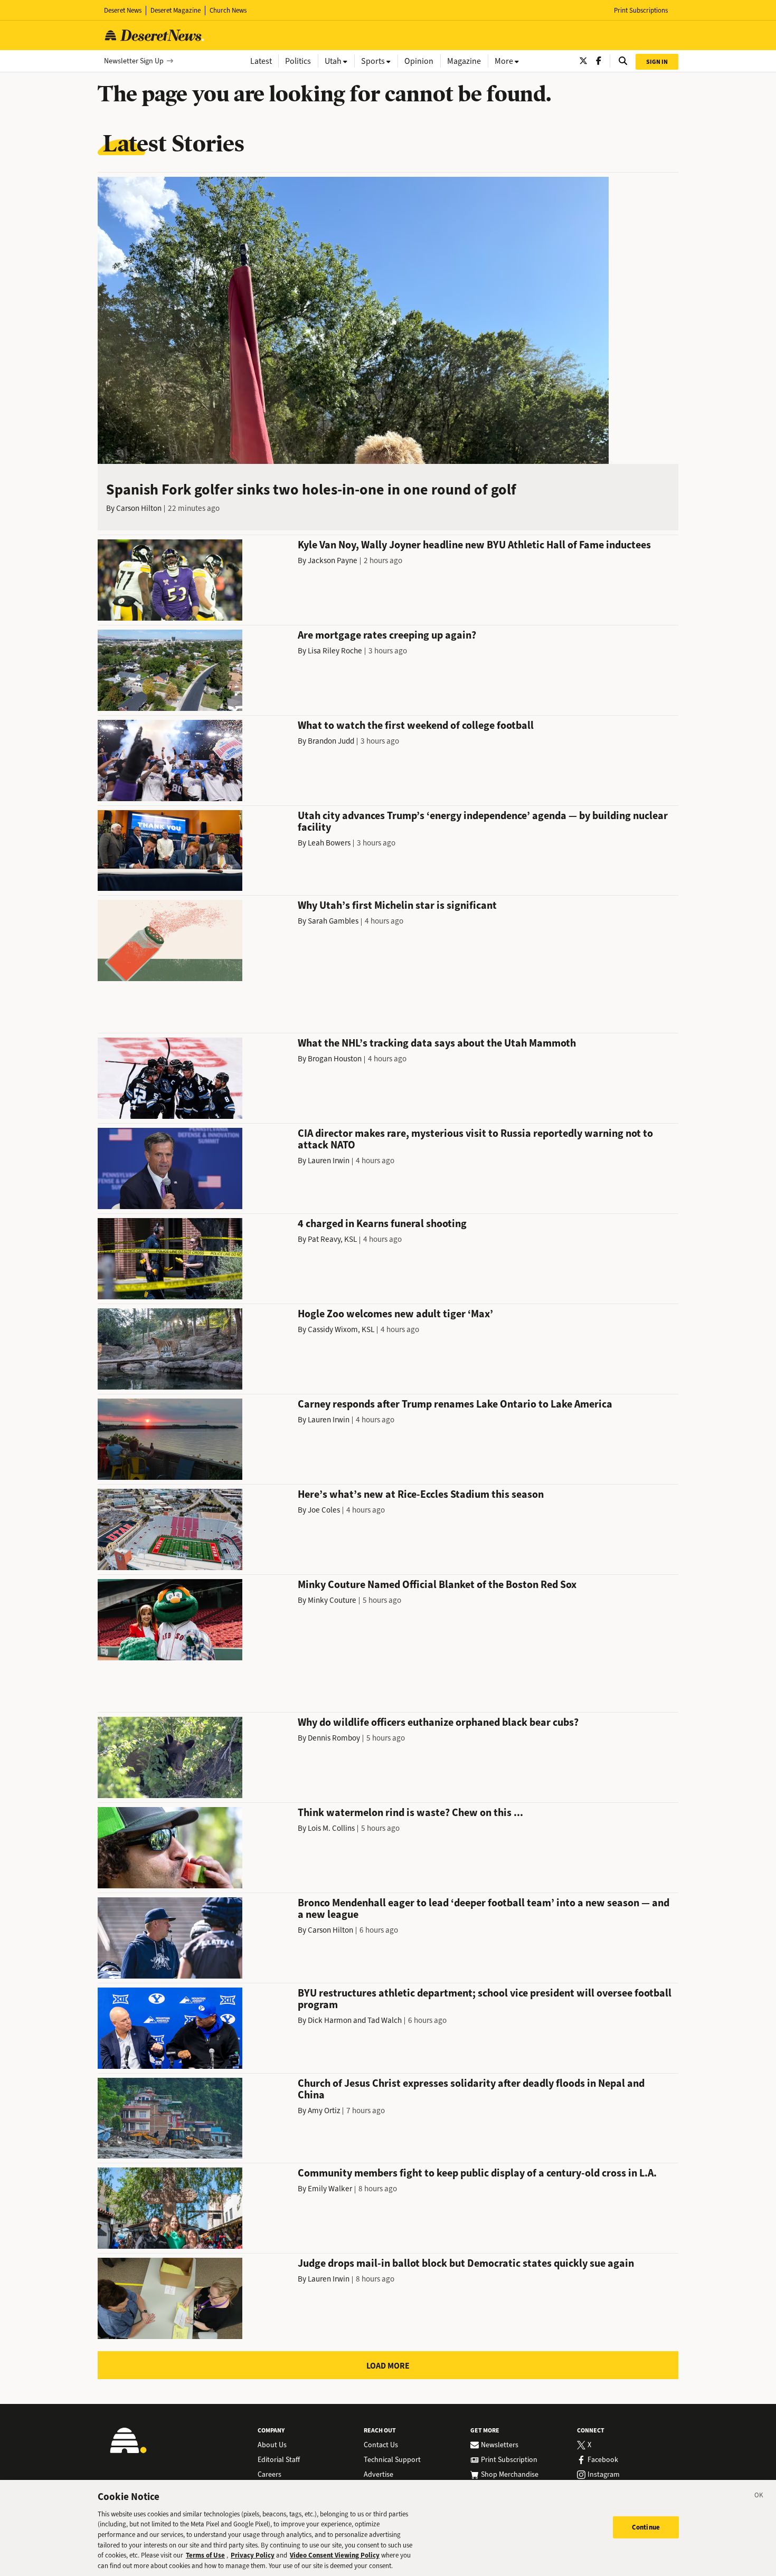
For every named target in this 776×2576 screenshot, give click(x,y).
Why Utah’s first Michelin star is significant (397, 905)
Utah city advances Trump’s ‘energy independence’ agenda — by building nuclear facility (483, 821)
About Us (272, 2445)
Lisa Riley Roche (335, 651)
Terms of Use (205, 2555)
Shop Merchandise (510, 2475)
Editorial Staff (279, 2460)
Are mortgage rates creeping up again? (387, 635)
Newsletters (500, 2445)
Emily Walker (330, 2189)
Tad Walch (385, 2020)
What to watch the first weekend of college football (416, 725)
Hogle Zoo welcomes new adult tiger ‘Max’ (395, 1314)
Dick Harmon (330, 2020)
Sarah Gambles (333, 921)
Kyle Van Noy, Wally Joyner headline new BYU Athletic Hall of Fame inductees (474, 545)
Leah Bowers (329, 843)
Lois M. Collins (331, 1828)
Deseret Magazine (176, 10)
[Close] (759, 2497)
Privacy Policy (253, 2555)
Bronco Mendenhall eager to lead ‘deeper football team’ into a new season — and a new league (484, 1909)
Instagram (604, 2475)
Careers (269, 2475)
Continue (646, 2527)
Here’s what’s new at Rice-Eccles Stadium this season (421, 1494)
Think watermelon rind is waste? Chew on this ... (410, 1813)
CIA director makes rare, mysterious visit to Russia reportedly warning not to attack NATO (475, 1139)
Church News (228, 10)
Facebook (603, 2460)
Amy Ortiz (324, 2111)
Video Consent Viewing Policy (335, 2555)
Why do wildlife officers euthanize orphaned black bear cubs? (438, 1722)
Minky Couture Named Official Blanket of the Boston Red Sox (437, 1585)
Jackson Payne (333, 560)
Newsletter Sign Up (134, 61)
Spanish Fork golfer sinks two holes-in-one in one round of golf (311, 489)
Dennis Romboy (334, 1738)
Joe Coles (324, 1510)
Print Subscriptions (641, 10)
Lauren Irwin (329, 1161)
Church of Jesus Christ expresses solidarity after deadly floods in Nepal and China (471, 2089)
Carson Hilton (139, 508)
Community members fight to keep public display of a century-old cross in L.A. (477, 2173)
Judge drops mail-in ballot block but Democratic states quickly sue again (466, 2263)
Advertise (378, 2475)
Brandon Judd (331, 741)
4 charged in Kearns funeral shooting (382, 1224)
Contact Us (381, 2445)
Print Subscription (509, 2460)
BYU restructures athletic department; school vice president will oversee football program (485, 1999)
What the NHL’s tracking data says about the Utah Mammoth (437, 1043)
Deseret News (123, 10)
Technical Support (392, 2460)
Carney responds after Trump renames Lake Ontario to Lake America (455, 1404)
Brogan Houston (335, 1059)
